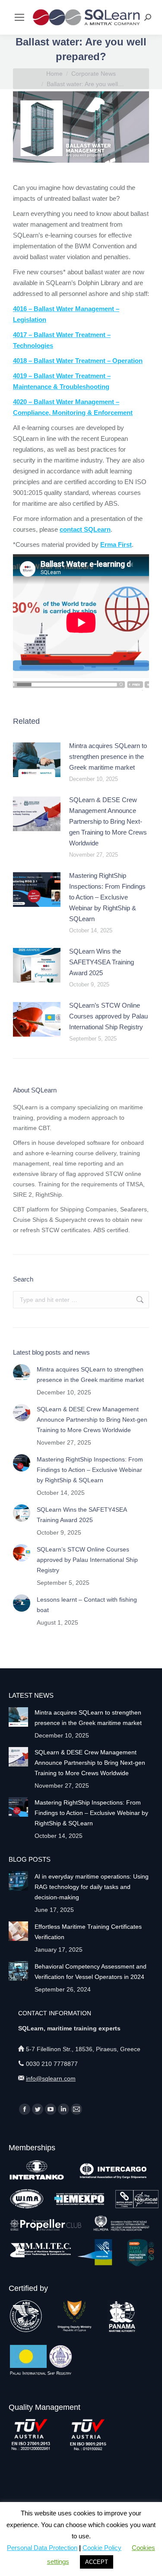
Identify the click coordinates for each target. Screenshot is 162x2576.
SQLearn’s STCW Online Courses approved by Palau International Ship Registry (108, 1016)
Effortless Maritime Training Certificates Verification (88, 1932)
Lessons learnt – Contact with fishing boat (87, 1605)
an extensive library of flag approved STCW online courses (77, 1174)
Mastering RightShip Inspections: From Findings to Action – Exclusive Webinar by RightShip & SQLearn (107, 897)
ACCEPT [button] (97, 2562)
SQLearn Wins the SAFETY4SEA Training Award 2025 (102, 962)
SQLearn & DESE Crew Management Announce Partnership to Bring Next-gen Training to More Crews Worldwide (108, 821)
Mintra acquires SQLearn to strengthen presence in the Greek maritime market (108, 756)
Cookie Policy (102, 2548)
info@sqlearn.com (51, 2078)
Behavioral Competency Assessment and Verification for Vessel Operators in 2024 (91, 1972)
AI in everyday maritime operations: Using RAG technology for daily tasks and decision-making (92, 1887)
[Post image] (37, 760)
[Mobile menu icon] (19, 17)
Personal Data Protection (42, 2548)
